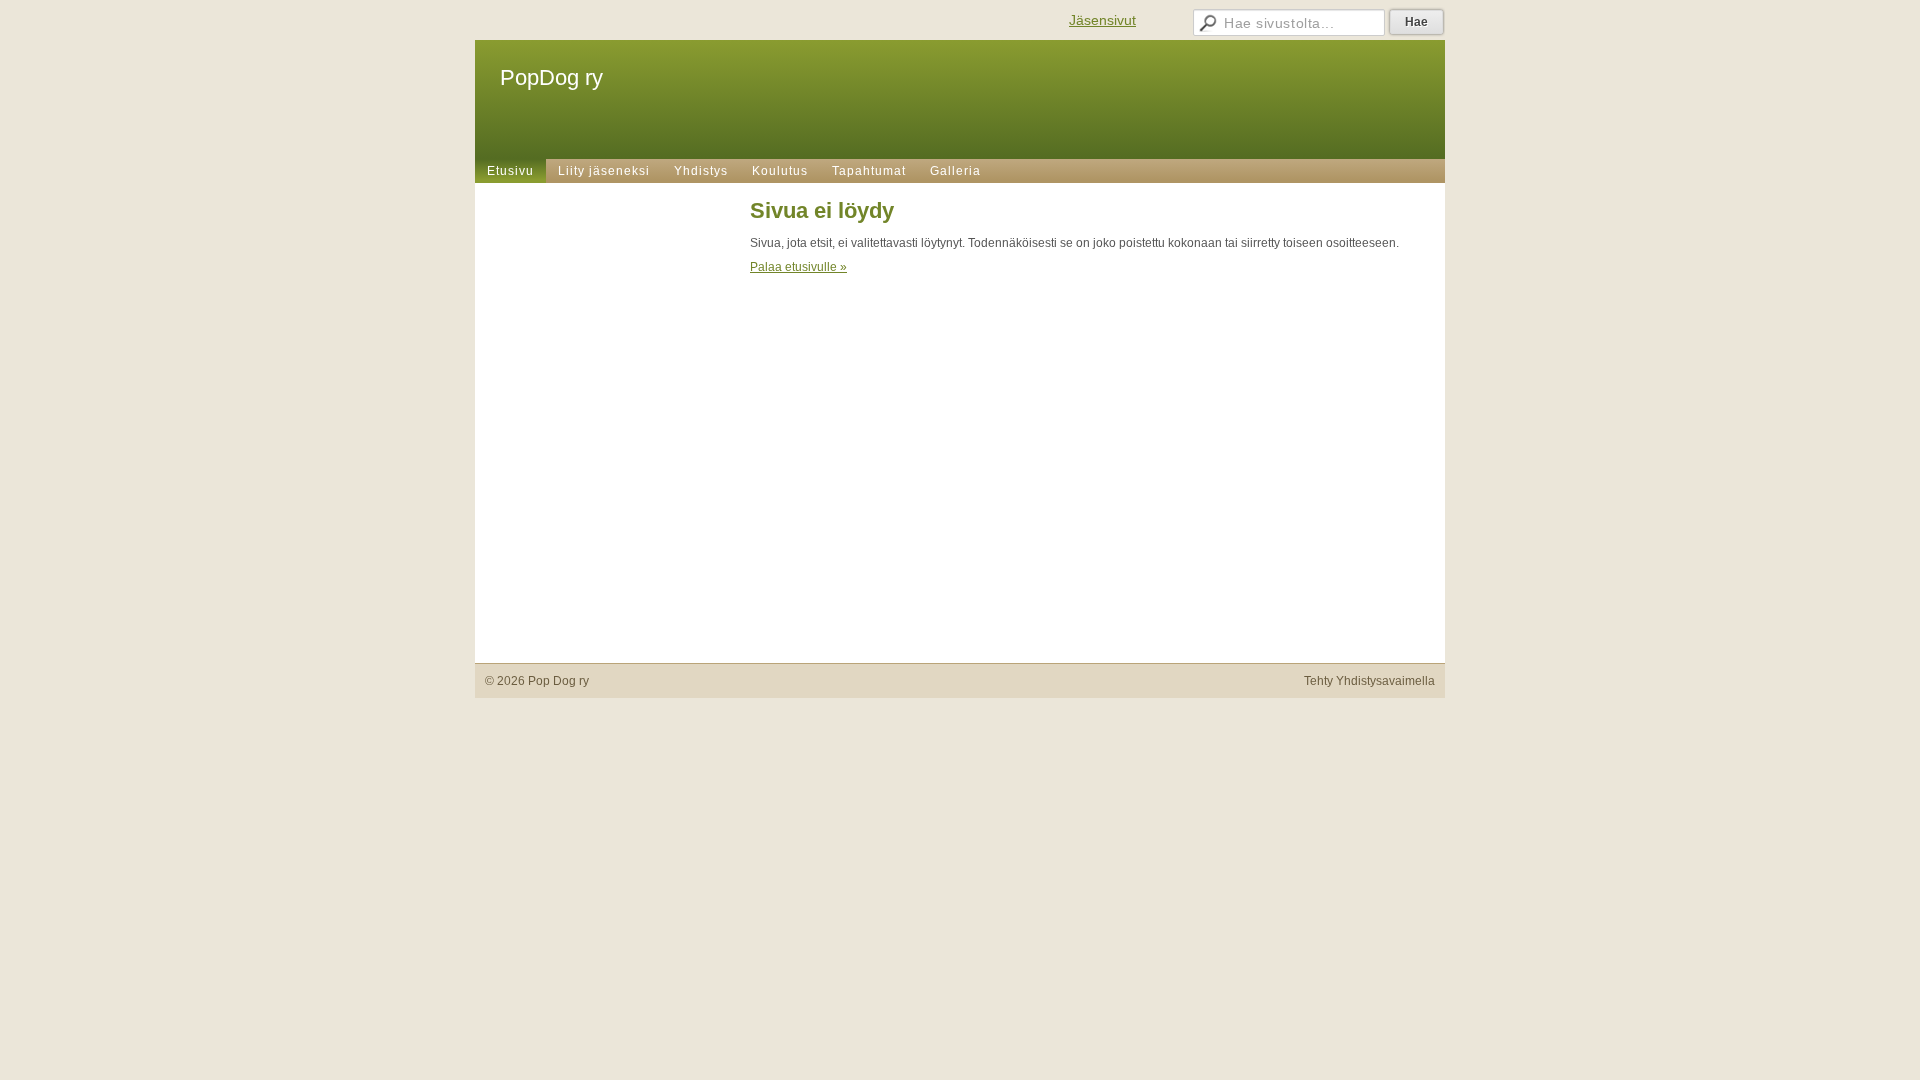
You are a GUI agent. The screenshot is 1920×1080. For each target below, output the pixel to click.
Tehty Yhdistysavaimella (1369, 681)
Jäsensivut (1102, 20)
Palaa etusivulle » (798, 267)
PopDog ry (551, 77)
